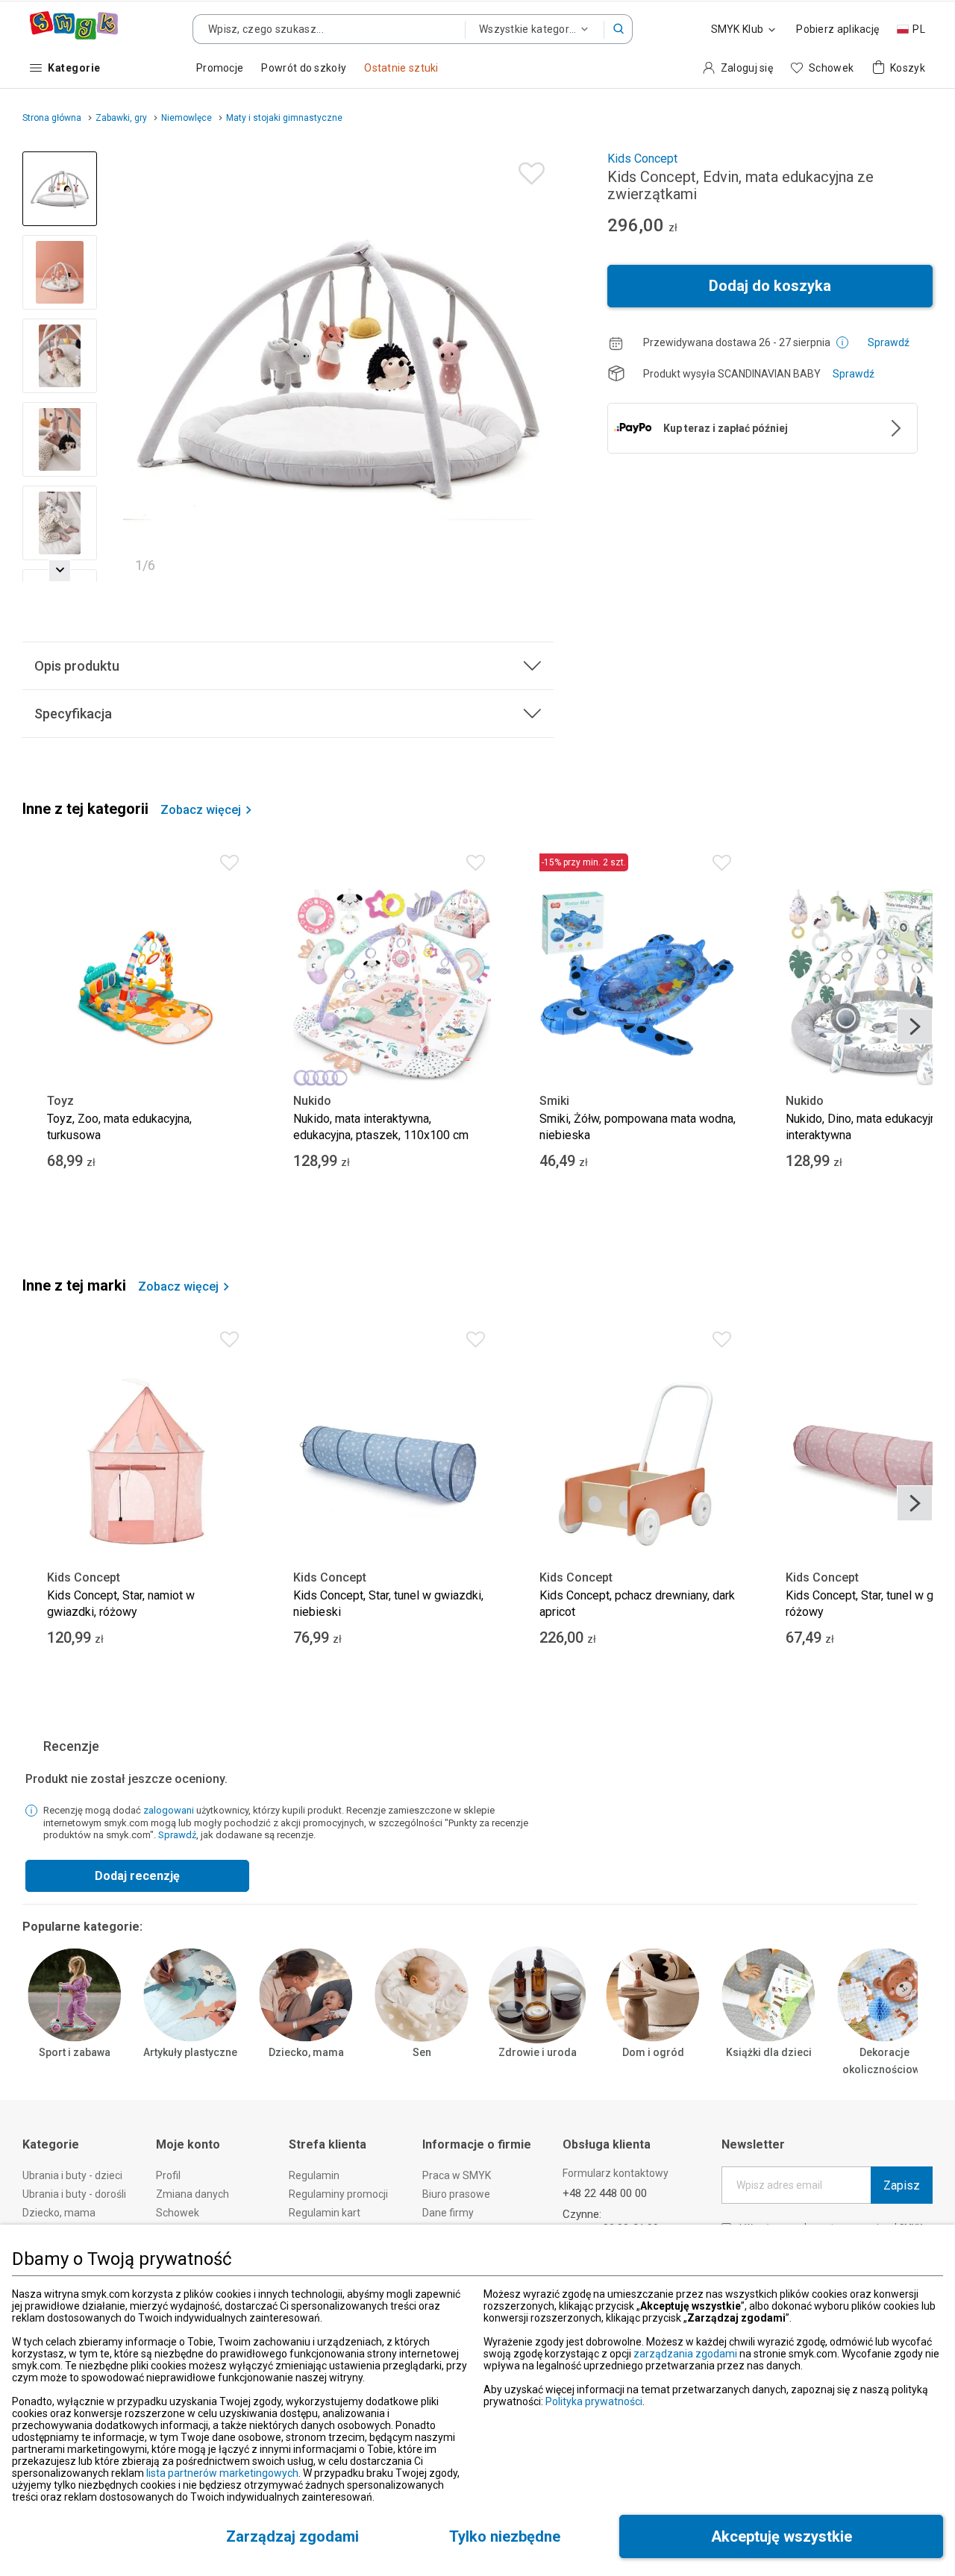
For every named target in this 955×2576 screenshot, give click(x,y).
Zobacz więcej (201, 810)
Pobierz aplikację (837, 29)
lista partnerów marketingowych (222, 2473)
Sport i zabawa (75, 2052)
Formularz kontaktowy (616, 2173)
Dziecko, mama (306, 2052)
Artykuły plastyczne (190, 2052)
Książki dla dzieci (769, 2052)
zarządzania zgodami (685, 2354)
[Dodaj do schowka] (528, 170)
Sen (422, 2052)
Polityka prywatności (594, 2401)
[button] (619, 29)
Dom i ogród (653, 2052)
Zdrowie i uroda (538, 2052)
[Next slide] (536, 366)
